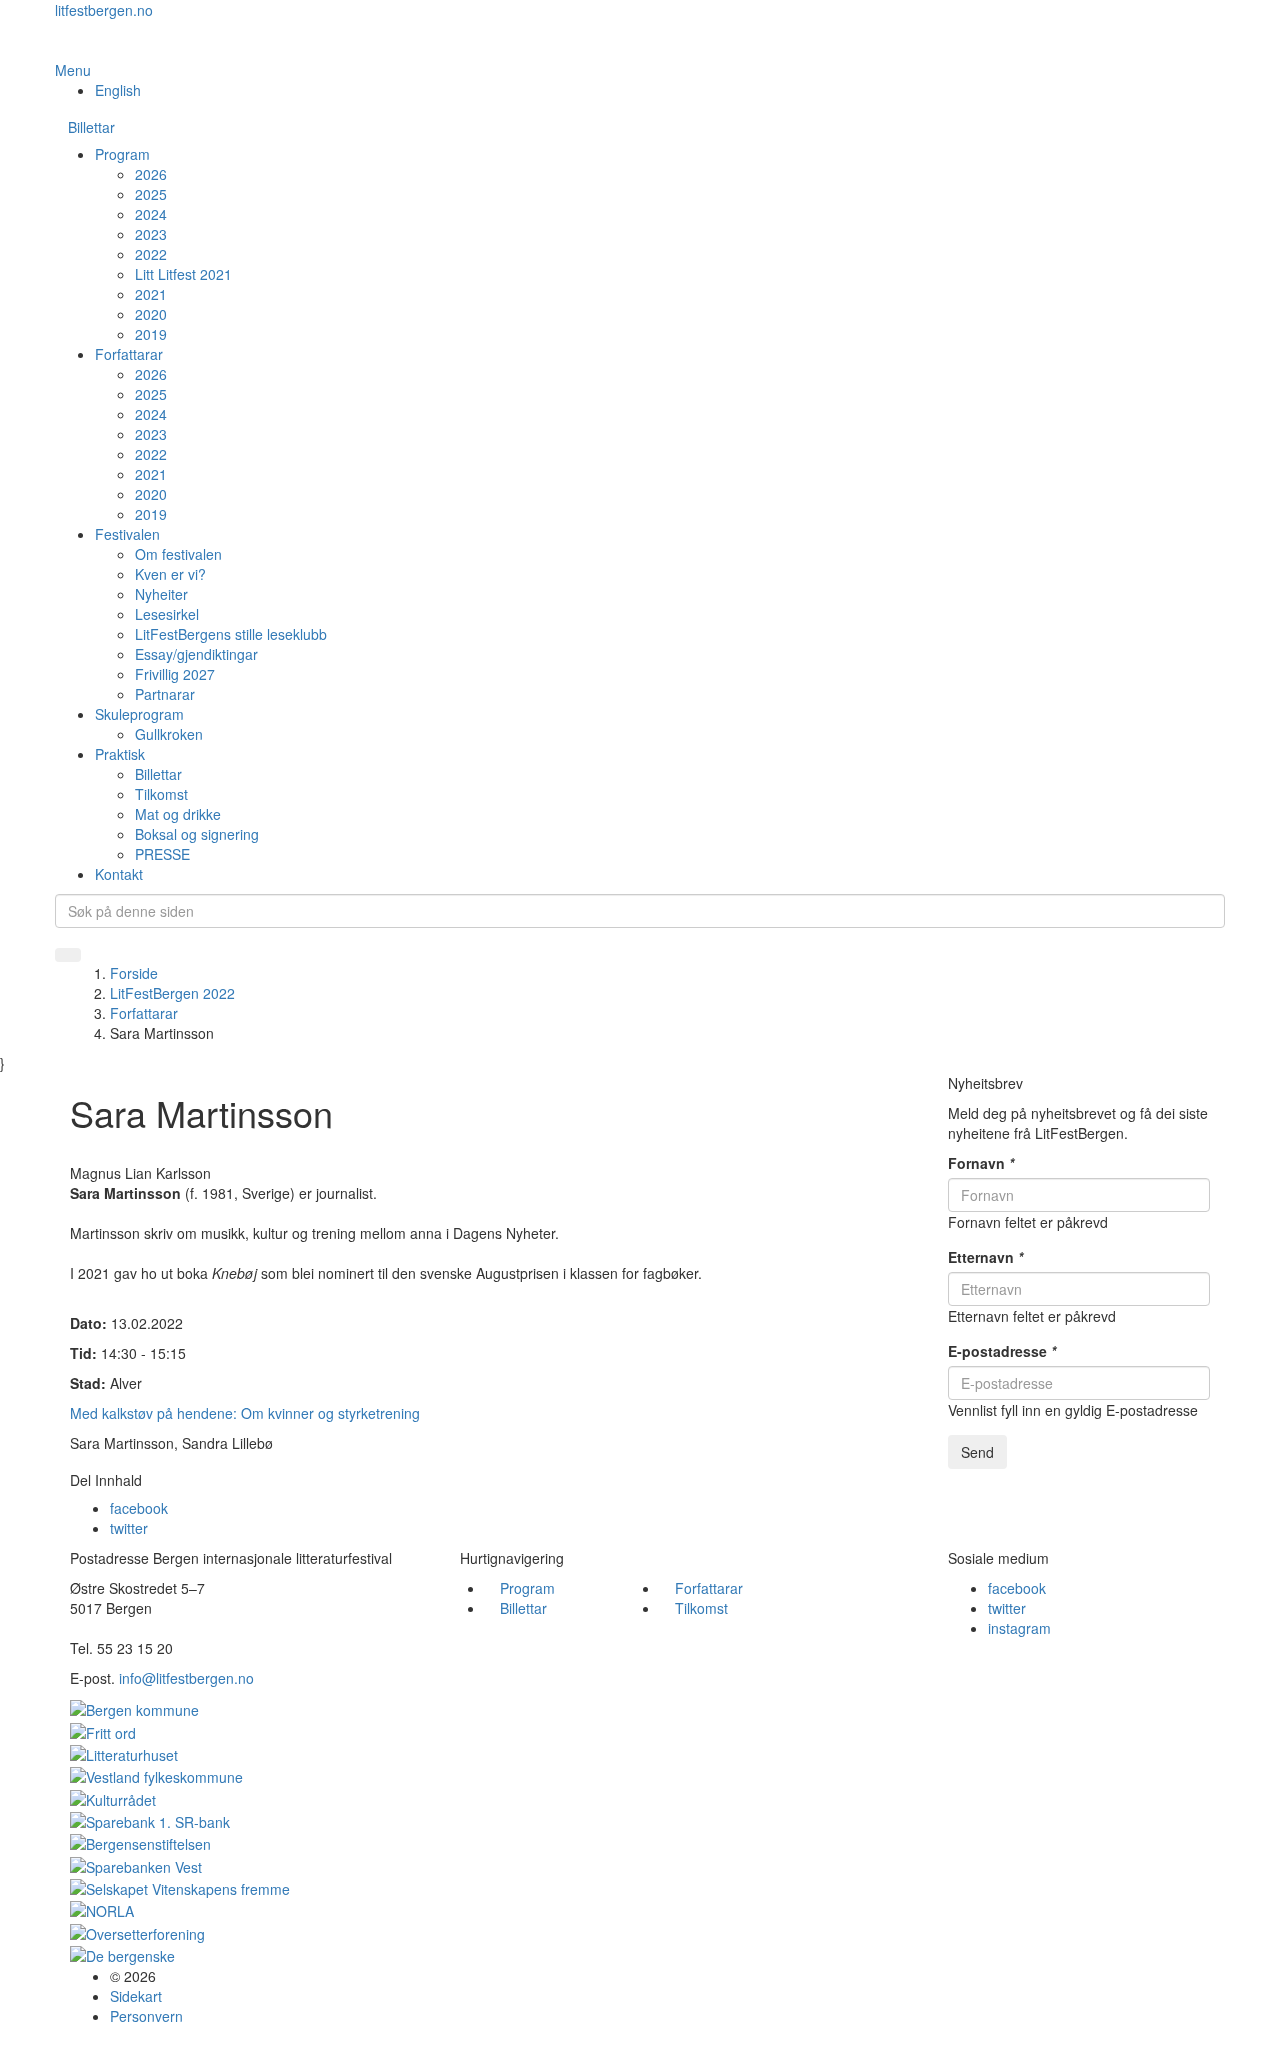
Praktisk (120, 754)
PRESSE (162, 854)
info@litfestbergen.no (186, 1678)
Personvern (146, 2016)
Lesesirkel (167, 614)
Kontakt (119, 874)
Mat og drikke (178, 814)
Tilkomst (161, 794)
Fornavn (981, 1163)
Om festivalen (178, 554)
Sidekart (136, 1996)
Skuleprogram (139, 714)
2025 (151, 194)
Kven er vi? (170, 574)
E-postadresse (1002, 1351)
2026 (151, 174)
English (118, 90)
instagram (1019, 1628)
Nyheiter (161, 594)
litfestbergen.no (104, 10)
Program (122, 154)
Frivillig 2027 (175, 674)
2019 (151, 334)
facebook (139, 1508)
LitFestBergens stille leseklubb (231, 634)
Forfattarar (129, 354)
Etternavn (985, 1257)
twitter (129, 1528)
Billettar (91, 127)
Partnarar (165, 694)
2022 (151, 254)
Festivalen (127, 534)
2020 (151, 314)
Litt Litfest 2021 (183, 274)
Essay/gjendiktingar (196, 654)
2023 (151, 234)
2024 (151, 214)
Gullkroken (169, 734)
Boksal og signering (197, 834)
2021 (151, 294)
